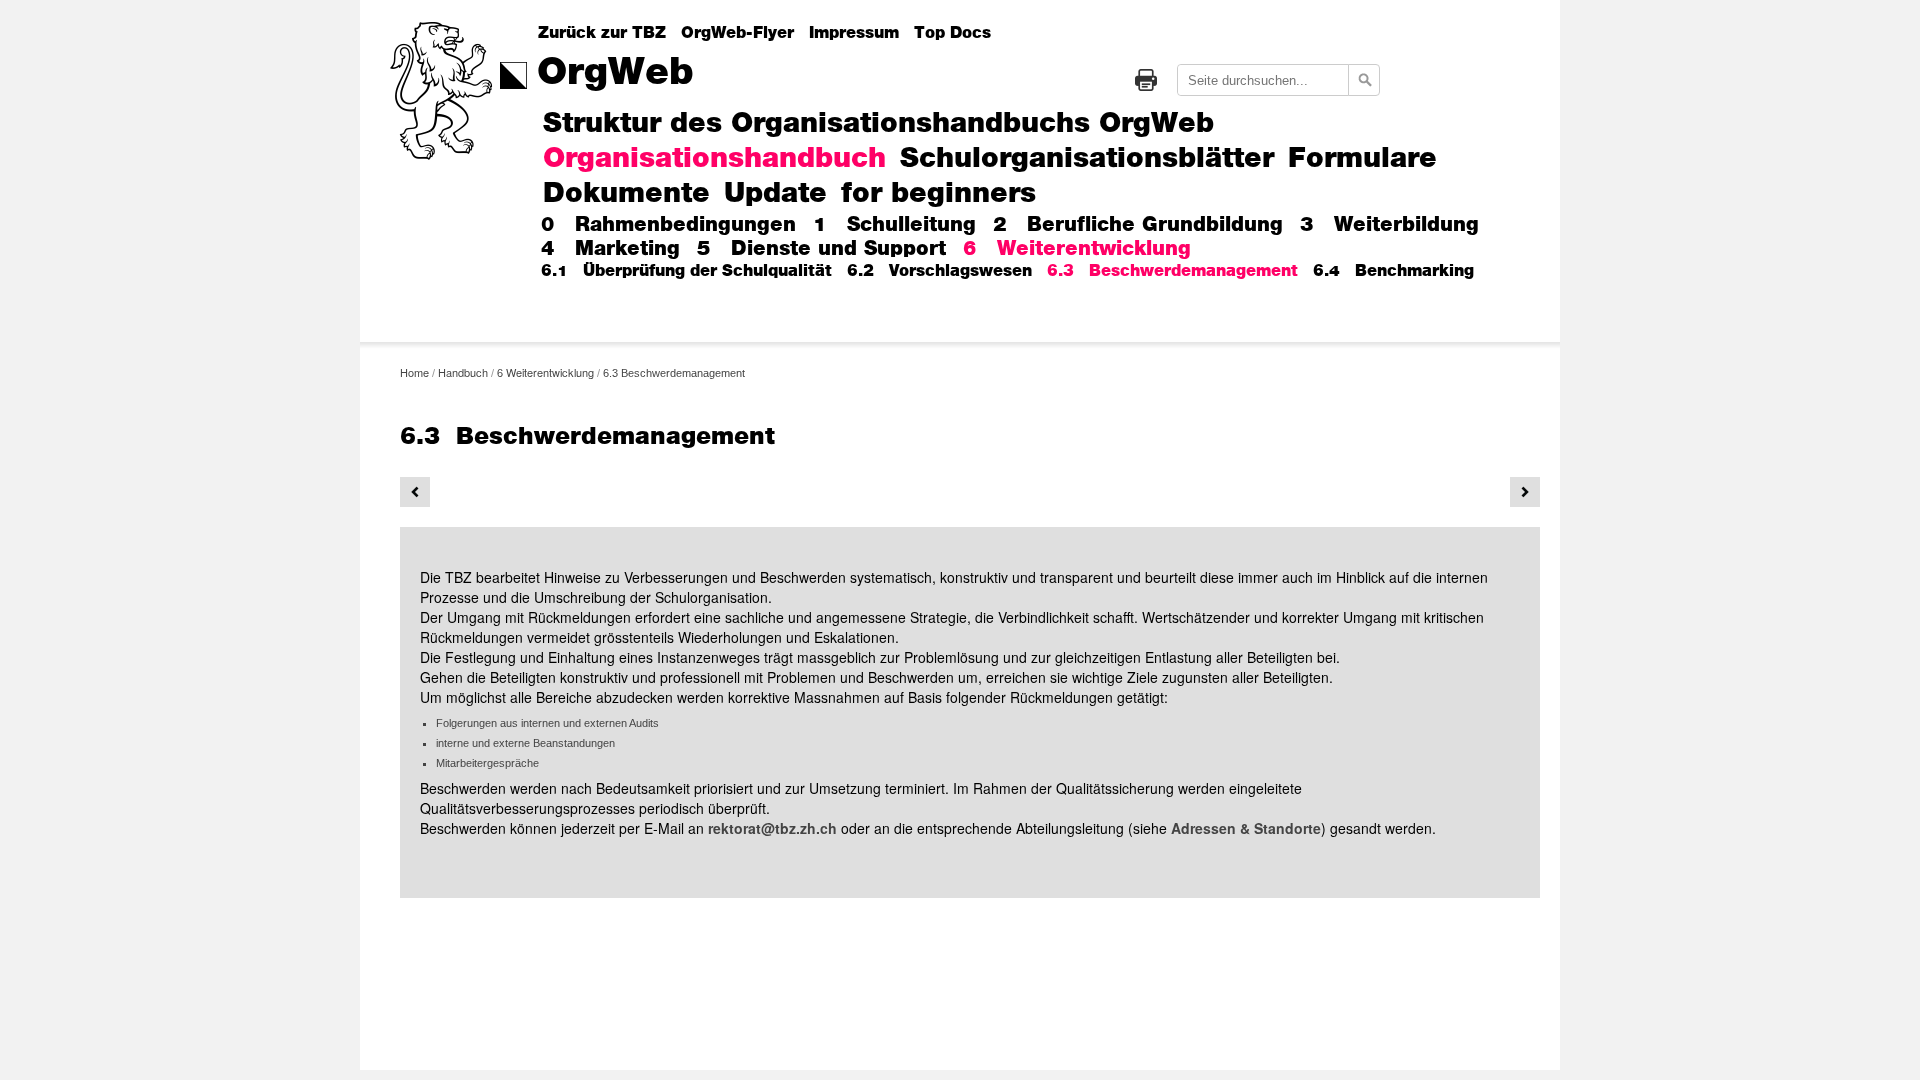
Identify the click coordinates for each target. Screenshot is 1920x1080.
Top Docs (952, 33)
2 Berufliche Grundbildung (1138, 225)
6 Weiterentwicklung (1077, 249)
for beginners (938, 194)
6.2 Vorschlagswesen (939, 271)
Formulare (1362, 159)
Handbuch (463, 372)
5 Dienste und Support (821, 249)
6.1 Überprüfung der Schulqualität (686, 271)
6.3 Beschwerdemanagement (1172, 271)
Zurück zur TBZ (602, 33)
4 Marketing (610, 249)
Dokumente (626, 194)
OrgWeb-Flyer (737, 33)
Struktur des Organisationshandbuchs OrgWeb (878, 124)
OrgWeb (615, 73)
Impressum (854, 33)
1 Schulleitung (894, 225)
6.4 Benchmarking (1393, 271)
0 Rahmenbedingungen (668, 225)
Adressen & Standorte (1246, 828)
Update (775, 194)
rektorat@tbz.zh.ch (772, 828)
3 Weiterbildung (1389, 225)
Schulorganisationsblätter (1087, 159)
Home (414, 372)
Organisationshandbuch (714, 159)
